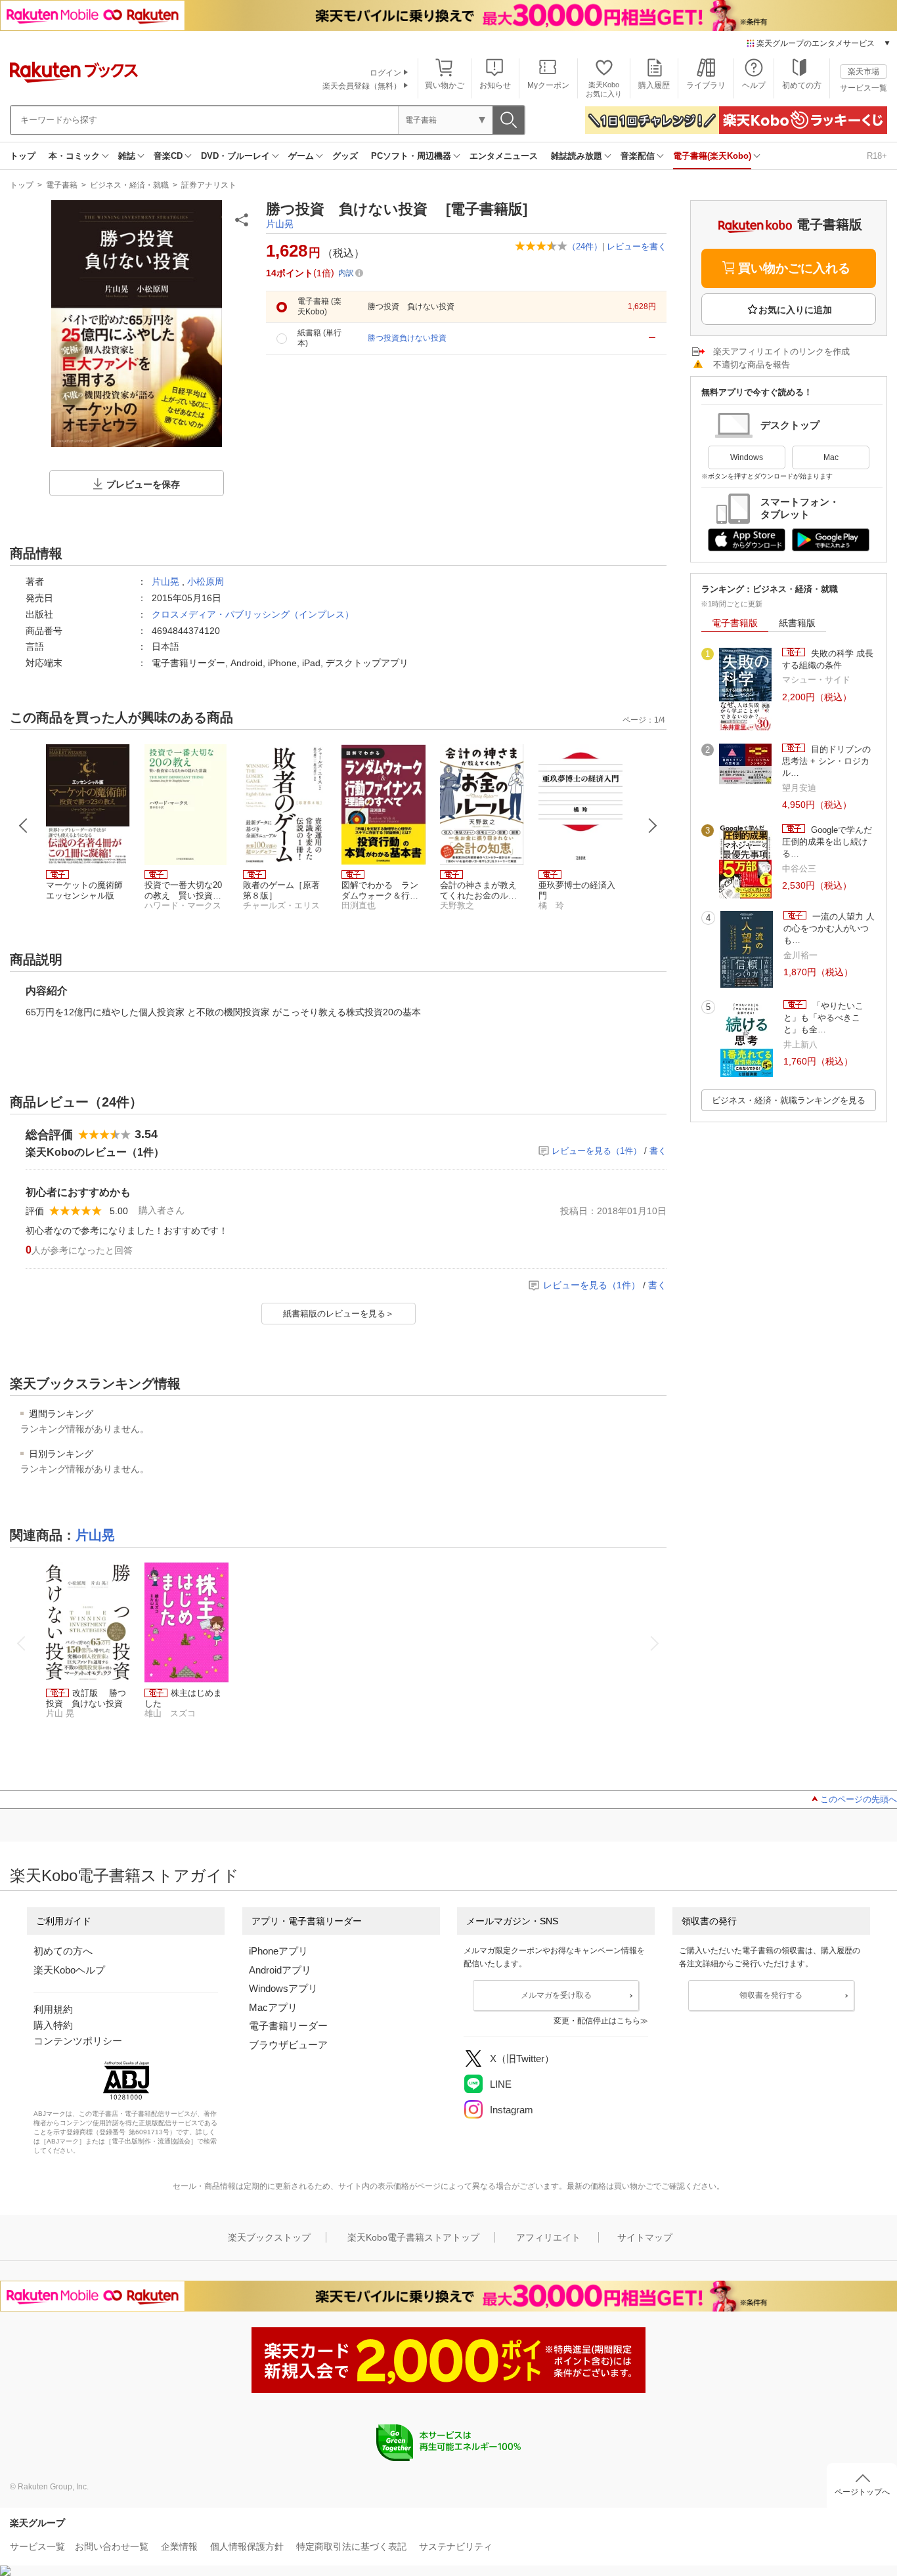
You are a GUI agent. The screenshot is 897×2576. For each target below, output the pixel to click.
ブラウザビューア (288, 2045)
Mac (831, 457)
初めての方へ (63, 1951)
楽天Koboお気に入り (604, 89)
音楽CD (168, 156)
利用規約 (53, 2009)
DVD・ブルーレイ (235, 156)
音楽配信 (638, 156)
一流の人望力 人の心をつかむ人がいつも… (829, 929)
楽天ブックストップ (269, 2237)
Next (653, 826)
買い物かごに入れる (794, 268)
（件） (585, 246)
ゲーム (301, 156)
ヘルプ (754, 85)
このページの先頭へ (859, 1799)
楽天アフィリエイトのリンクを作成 (781, 351)
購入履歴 (654, 85)
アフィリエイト (548, 2237)
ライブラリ (706, 85)
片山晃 (280, 224)
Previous (24, 826)
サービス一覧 (864, 88)
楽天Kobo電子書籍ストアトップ (413, 2237)
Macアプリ (273, 2007)
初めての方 (802, 85)
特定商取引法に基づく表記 (351, 2546)
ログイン (385, 73)
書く (658, 1151)
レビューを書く (637, 246)
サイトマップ (645, 2237)
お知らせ (495, 85)
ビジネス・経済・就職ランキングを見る (789, 1100)
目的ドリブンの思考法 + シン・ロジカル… (826, 761)
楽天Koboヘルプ (69, 1970)
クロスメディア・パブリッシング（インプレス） (253, 614)
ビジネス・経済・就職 (129, 185)
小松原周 (206, 581)
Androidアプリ (280, 1970)
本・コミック (74, 156)
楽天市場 (864, 72)
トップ (23, 156)
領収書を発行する (771, 1995)
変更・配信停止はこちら (597, 2021)
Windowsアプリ (283, 1988)
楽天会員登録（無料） (362, 86)
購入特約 (53, 2025)
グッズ (345, 156)
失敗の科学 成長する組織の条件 (828, 659)
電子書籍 (62, 185)
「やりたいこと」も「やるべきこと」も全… (823, 1018)
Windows (747, 457)
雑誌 (127, 156)
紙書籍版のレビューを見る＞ (339, 1314)
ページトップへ (862, 2492)
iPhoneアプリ (278, 1951)
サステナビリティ (456, 2546)
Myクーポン (548, 85)
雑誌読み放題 (577, 156)
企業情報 (179, 2546)
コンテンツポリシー (78, 2041)
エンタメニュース (504, 156)
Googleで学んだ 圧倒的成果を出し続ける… (827, 842)
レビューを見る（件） (597, 1151)
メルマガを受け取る (556, 1995)
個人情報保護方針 (247, 2546)
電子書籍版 (735, 623)
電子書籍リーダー (288, 2026)
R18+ (877, 156)
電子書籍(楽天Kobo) (712, 156)
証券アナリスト (209, 185)
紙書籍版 (797, 623)
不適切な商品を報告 (752, 365)
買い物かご (445, 85)
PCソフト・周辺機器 (411, 156)
